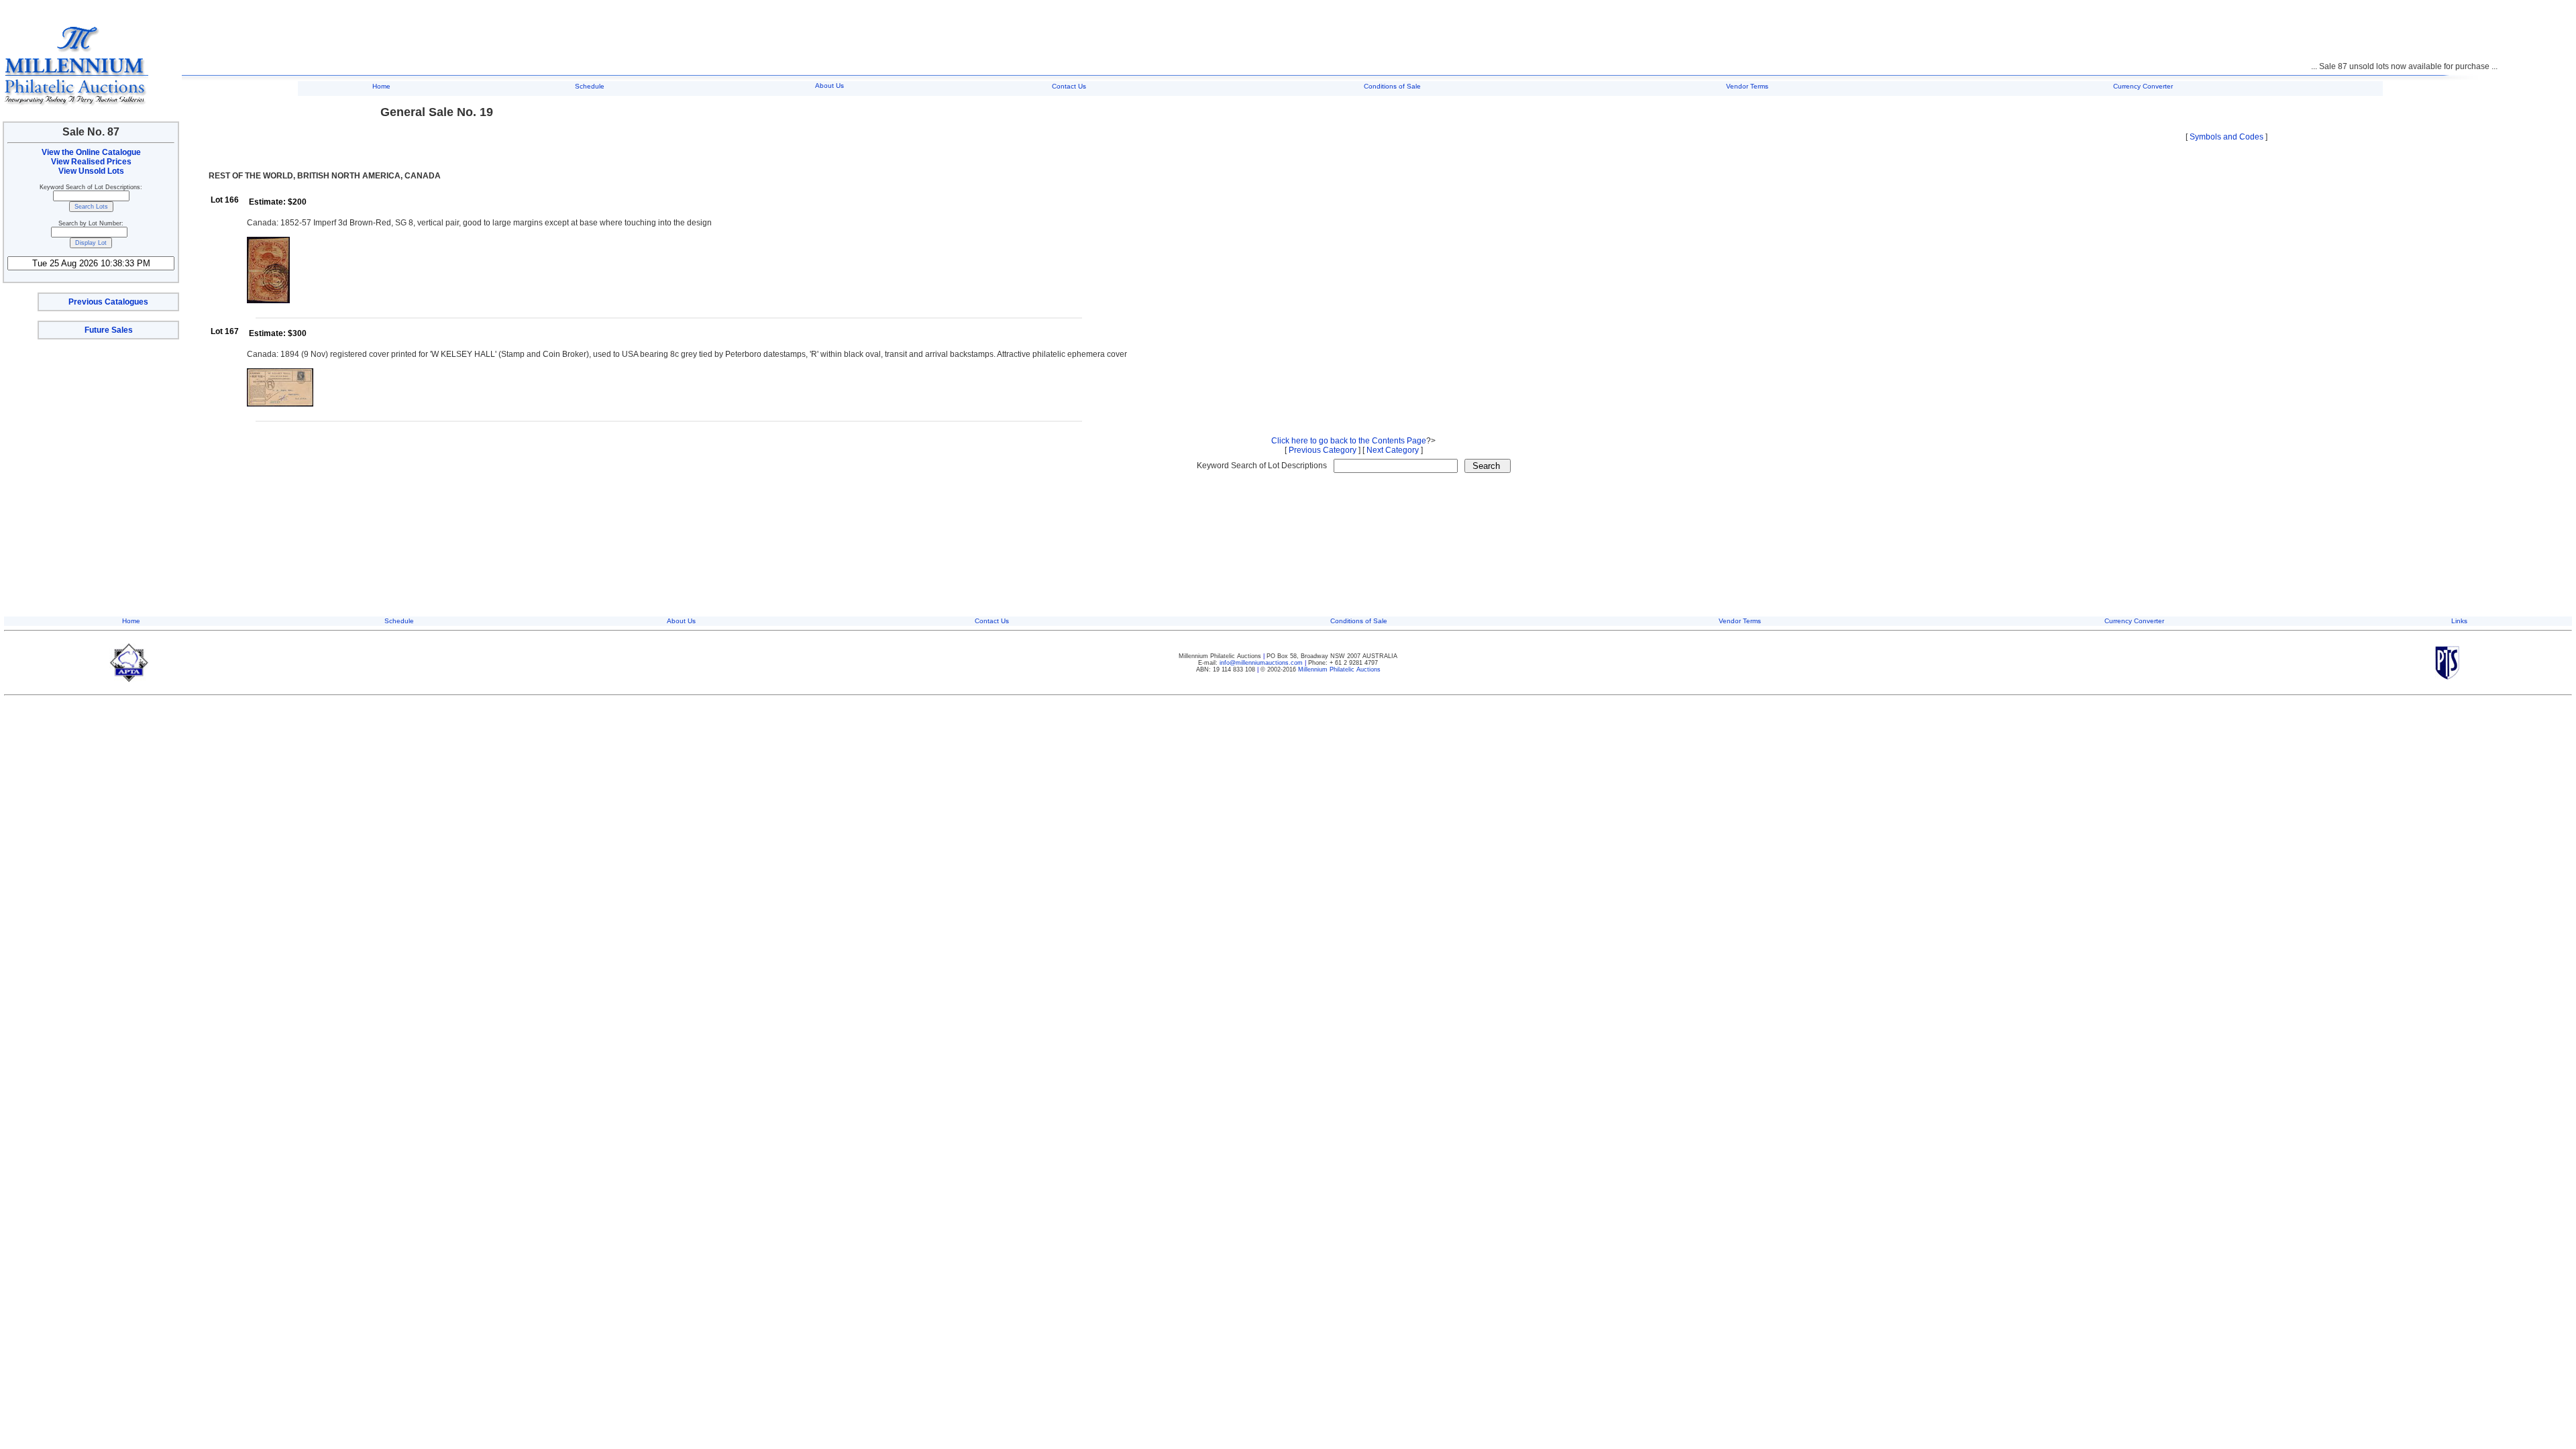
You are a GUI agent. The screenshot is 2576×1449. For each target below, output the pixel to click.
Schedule (590, 86)
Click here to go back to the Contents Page (1349, 441)
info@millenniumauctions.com (1262, 663)
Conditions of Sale (1392, 86)
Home (381, 86)
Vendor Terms (1747, 86)
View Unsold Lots (91, 171)
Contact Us (1069, 86)
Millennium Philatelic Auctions (1339, 669)
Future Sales (109, 330)
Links (2459, 621)
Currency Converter (2143, 86)
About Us (829, 86)
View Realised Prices (91, 162)
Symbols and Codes (2226, 137)
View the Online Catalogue (91, 152)
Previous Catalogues (108, 302)
